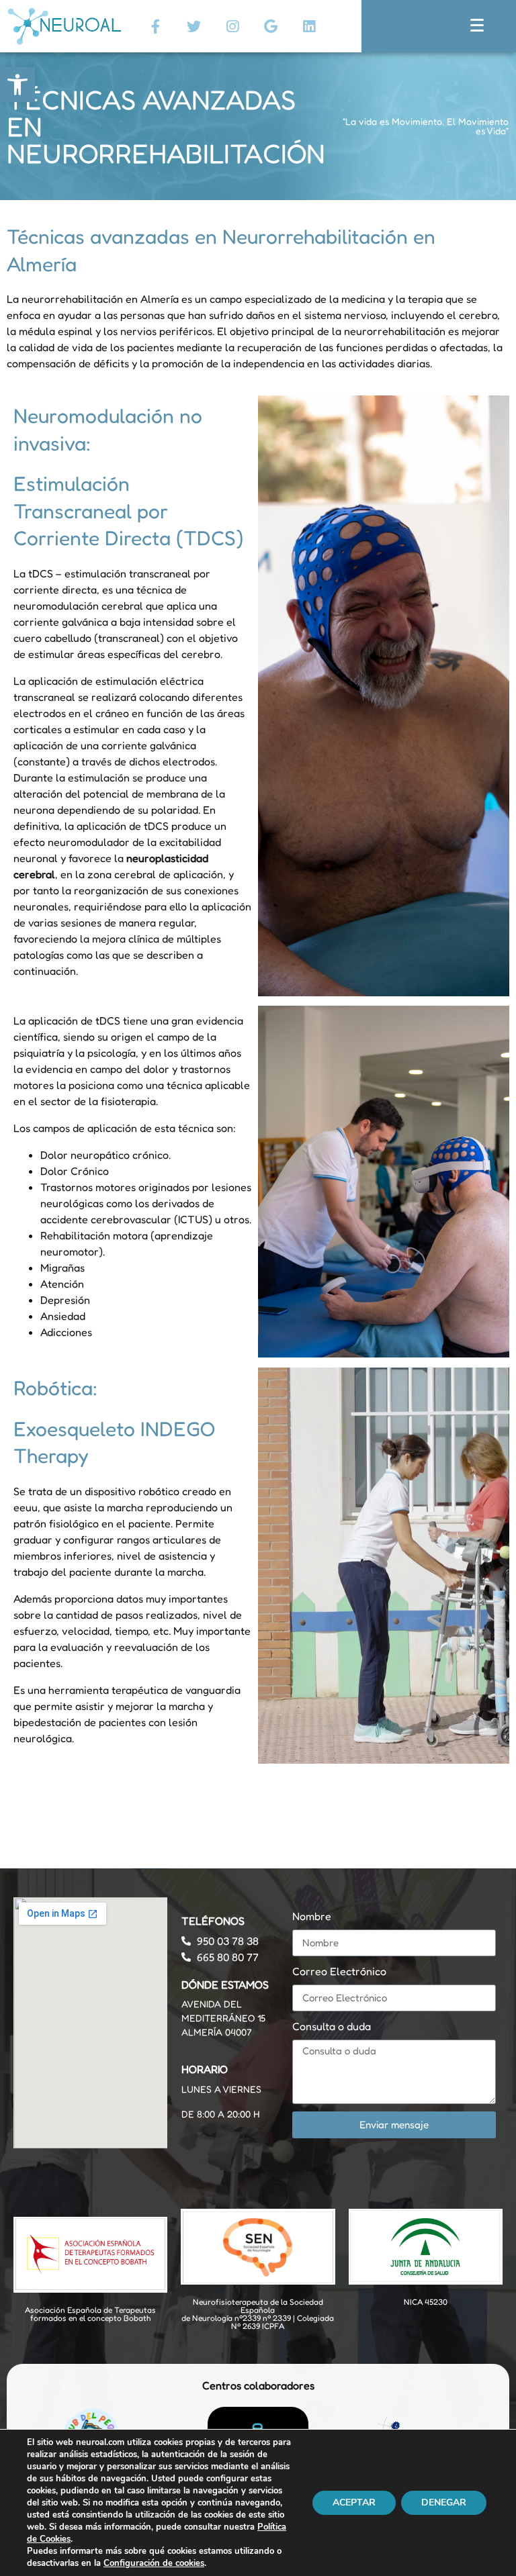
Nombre (312, 1916)
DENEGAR (444, 2502)
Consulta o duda (332, 2026)
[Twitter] (194, 26)
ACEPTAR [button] (354, 2502)
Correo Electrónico (339, 1971)
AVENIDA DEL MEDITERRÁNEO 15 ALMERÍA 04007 (223, 2018)
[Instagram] (232, 26)
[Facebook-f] (156, 26)
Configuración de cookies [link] (154, 2563)
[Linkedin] (309, 26)
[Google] (271, 26)
